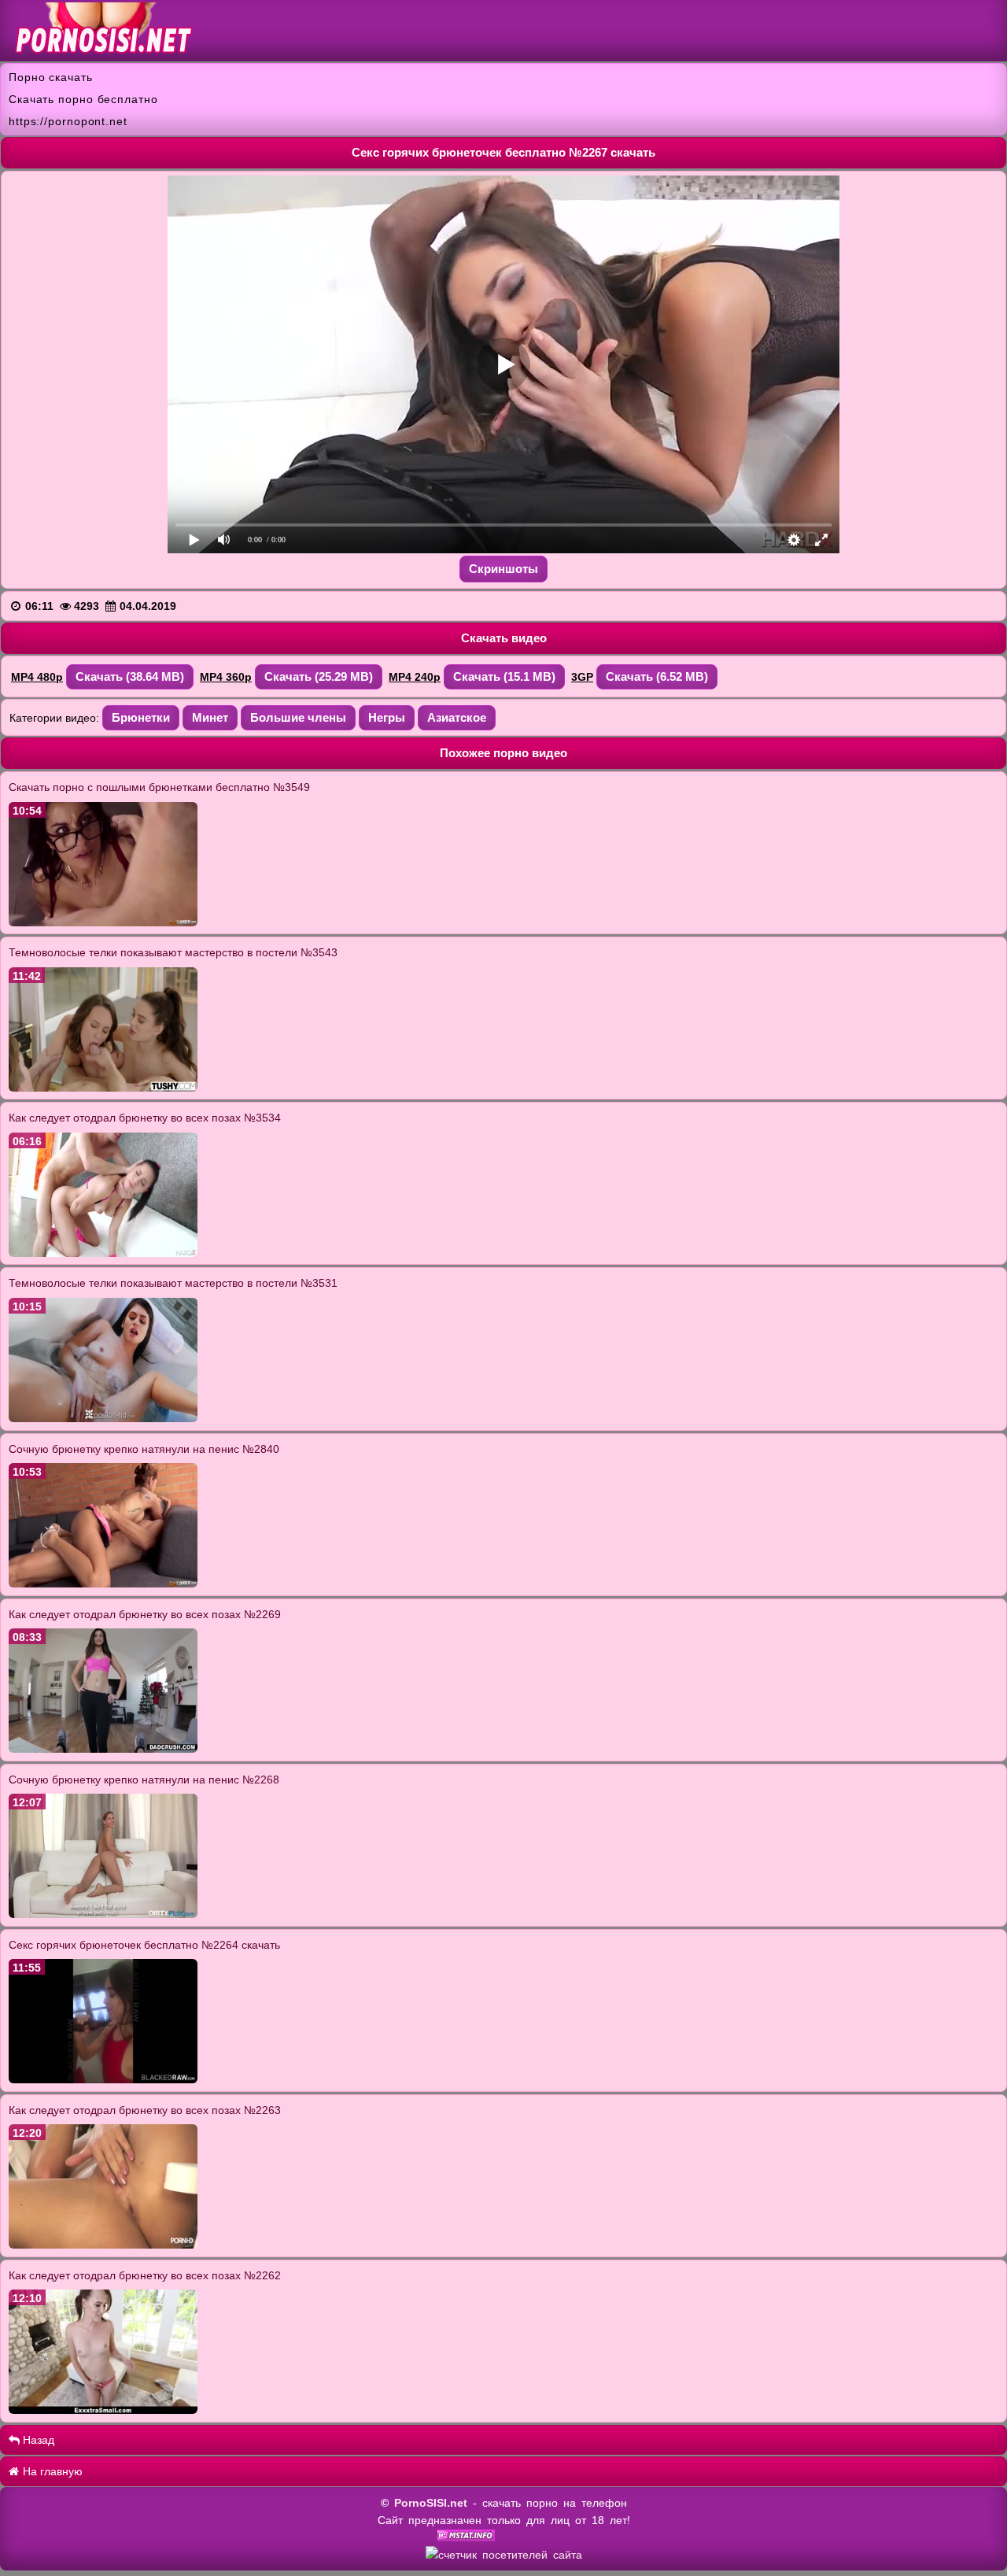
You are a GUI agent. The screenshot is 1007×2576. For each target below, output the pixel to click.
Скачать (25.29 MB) (319, 676)
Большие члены (298, 717)
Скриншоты (503, 569)
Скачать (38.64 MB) (130, 676)
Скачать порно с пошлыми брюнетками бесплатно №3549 (159, 787)
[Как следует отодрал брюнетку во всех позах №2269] (103, 1749)
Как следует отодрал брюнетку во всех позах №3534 (145, 1118)
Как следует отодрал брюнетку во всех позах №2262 (145, 2275)
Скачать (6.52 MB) (657, 676)
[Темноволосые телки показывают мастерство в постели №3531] (103, 1418)
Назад (37, 2440)
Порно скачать (51, 77)
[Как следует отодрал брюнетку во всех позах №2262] (103, 2410)
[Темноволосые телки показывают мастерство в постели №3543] (103, 1088)
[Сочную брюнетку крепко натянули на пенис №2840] (103, 1584)
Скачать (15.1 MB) (504, 676)
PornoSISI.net (431, 2503)
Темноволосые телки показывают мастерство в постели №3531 (173, 1283)
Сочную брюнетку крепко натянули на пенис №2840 (144, 1449)
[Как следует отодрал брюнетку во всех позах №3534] (103, 1253)
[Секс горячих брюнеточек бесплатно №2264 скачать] (103, 2079)
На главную (51, 2471)
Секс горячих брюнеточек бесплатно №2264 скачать (144, 1945)
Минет (210, 717)
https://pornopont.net (68, 121)
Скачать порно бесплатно (83, 99)
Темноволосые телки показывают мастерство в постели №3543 (173, 952)
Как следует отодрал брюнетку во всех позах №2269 (145, 1614)
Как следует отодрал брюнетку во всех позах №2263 (145, 2110)
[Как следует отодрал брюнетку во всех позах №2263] (103, 2245)
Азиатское (457, 717)
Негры (387, 717)
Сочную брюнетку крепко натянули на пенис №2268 (144, 1780)
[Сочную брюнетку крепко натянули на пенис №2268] (103, 1914)
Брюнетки (141, 717)
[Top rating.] (466, 2537)
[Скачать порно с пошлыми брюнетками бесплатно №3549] (103, 922)
